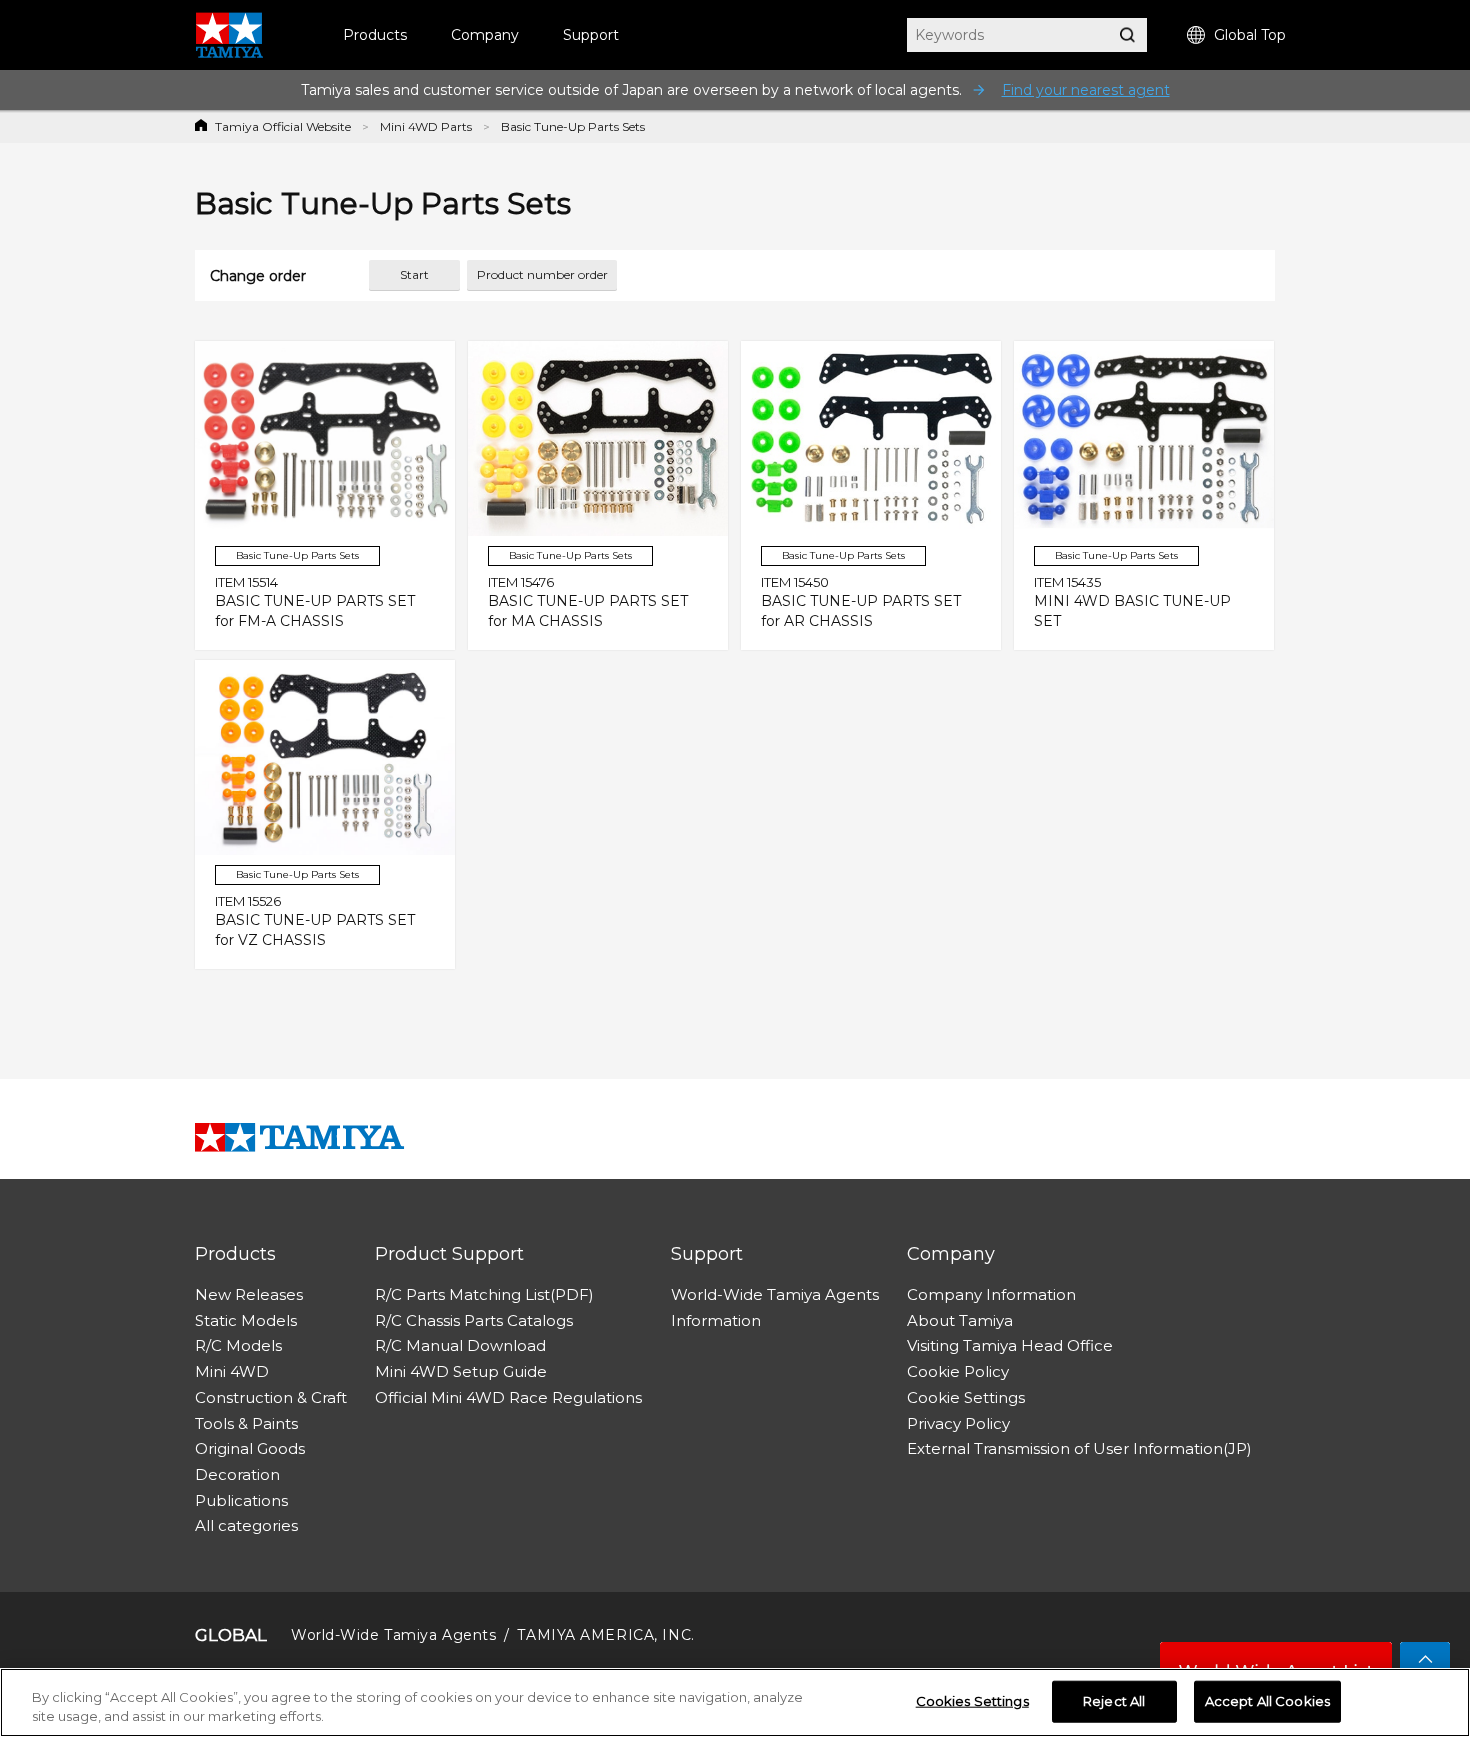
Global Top (1250, 35)
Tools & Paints (246, 1423)
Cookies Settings (972, 1701)
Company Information (991, 1294)
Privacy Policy (958, 1423)
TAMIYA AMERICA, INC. (605, 1635)
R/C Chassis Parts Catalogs (474, 1320)
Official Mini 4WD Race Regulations (508, 1397)
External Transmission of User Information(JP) (1079, 1448)
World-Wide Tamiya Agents (775, 1294)
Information (716, 1320)
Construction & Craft (271, 1397)
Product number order (542, 274)
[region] (735, 1702)
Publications (241, 1500)
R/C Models (238, 1345)
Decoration (237, 1474)
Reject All (1114, 1701)
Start (414, 274)
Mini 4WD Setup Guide (461, 1371)
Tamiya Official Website (283, 126)
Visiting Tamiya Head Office (1010, 1345)
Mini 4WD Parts (426, 126)
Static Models (246, 1320)
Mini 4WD (232, 1371)
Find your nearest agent (1086, 90)
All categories (246, 1525)
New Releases (249, 1294)
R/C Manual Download (460, 1345)
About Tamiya (960, 1320)
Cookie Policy (958, 1371)
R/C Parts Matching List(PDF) (484, 1294)
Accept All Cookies (1267, 1701)
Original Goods (250, 1448)
